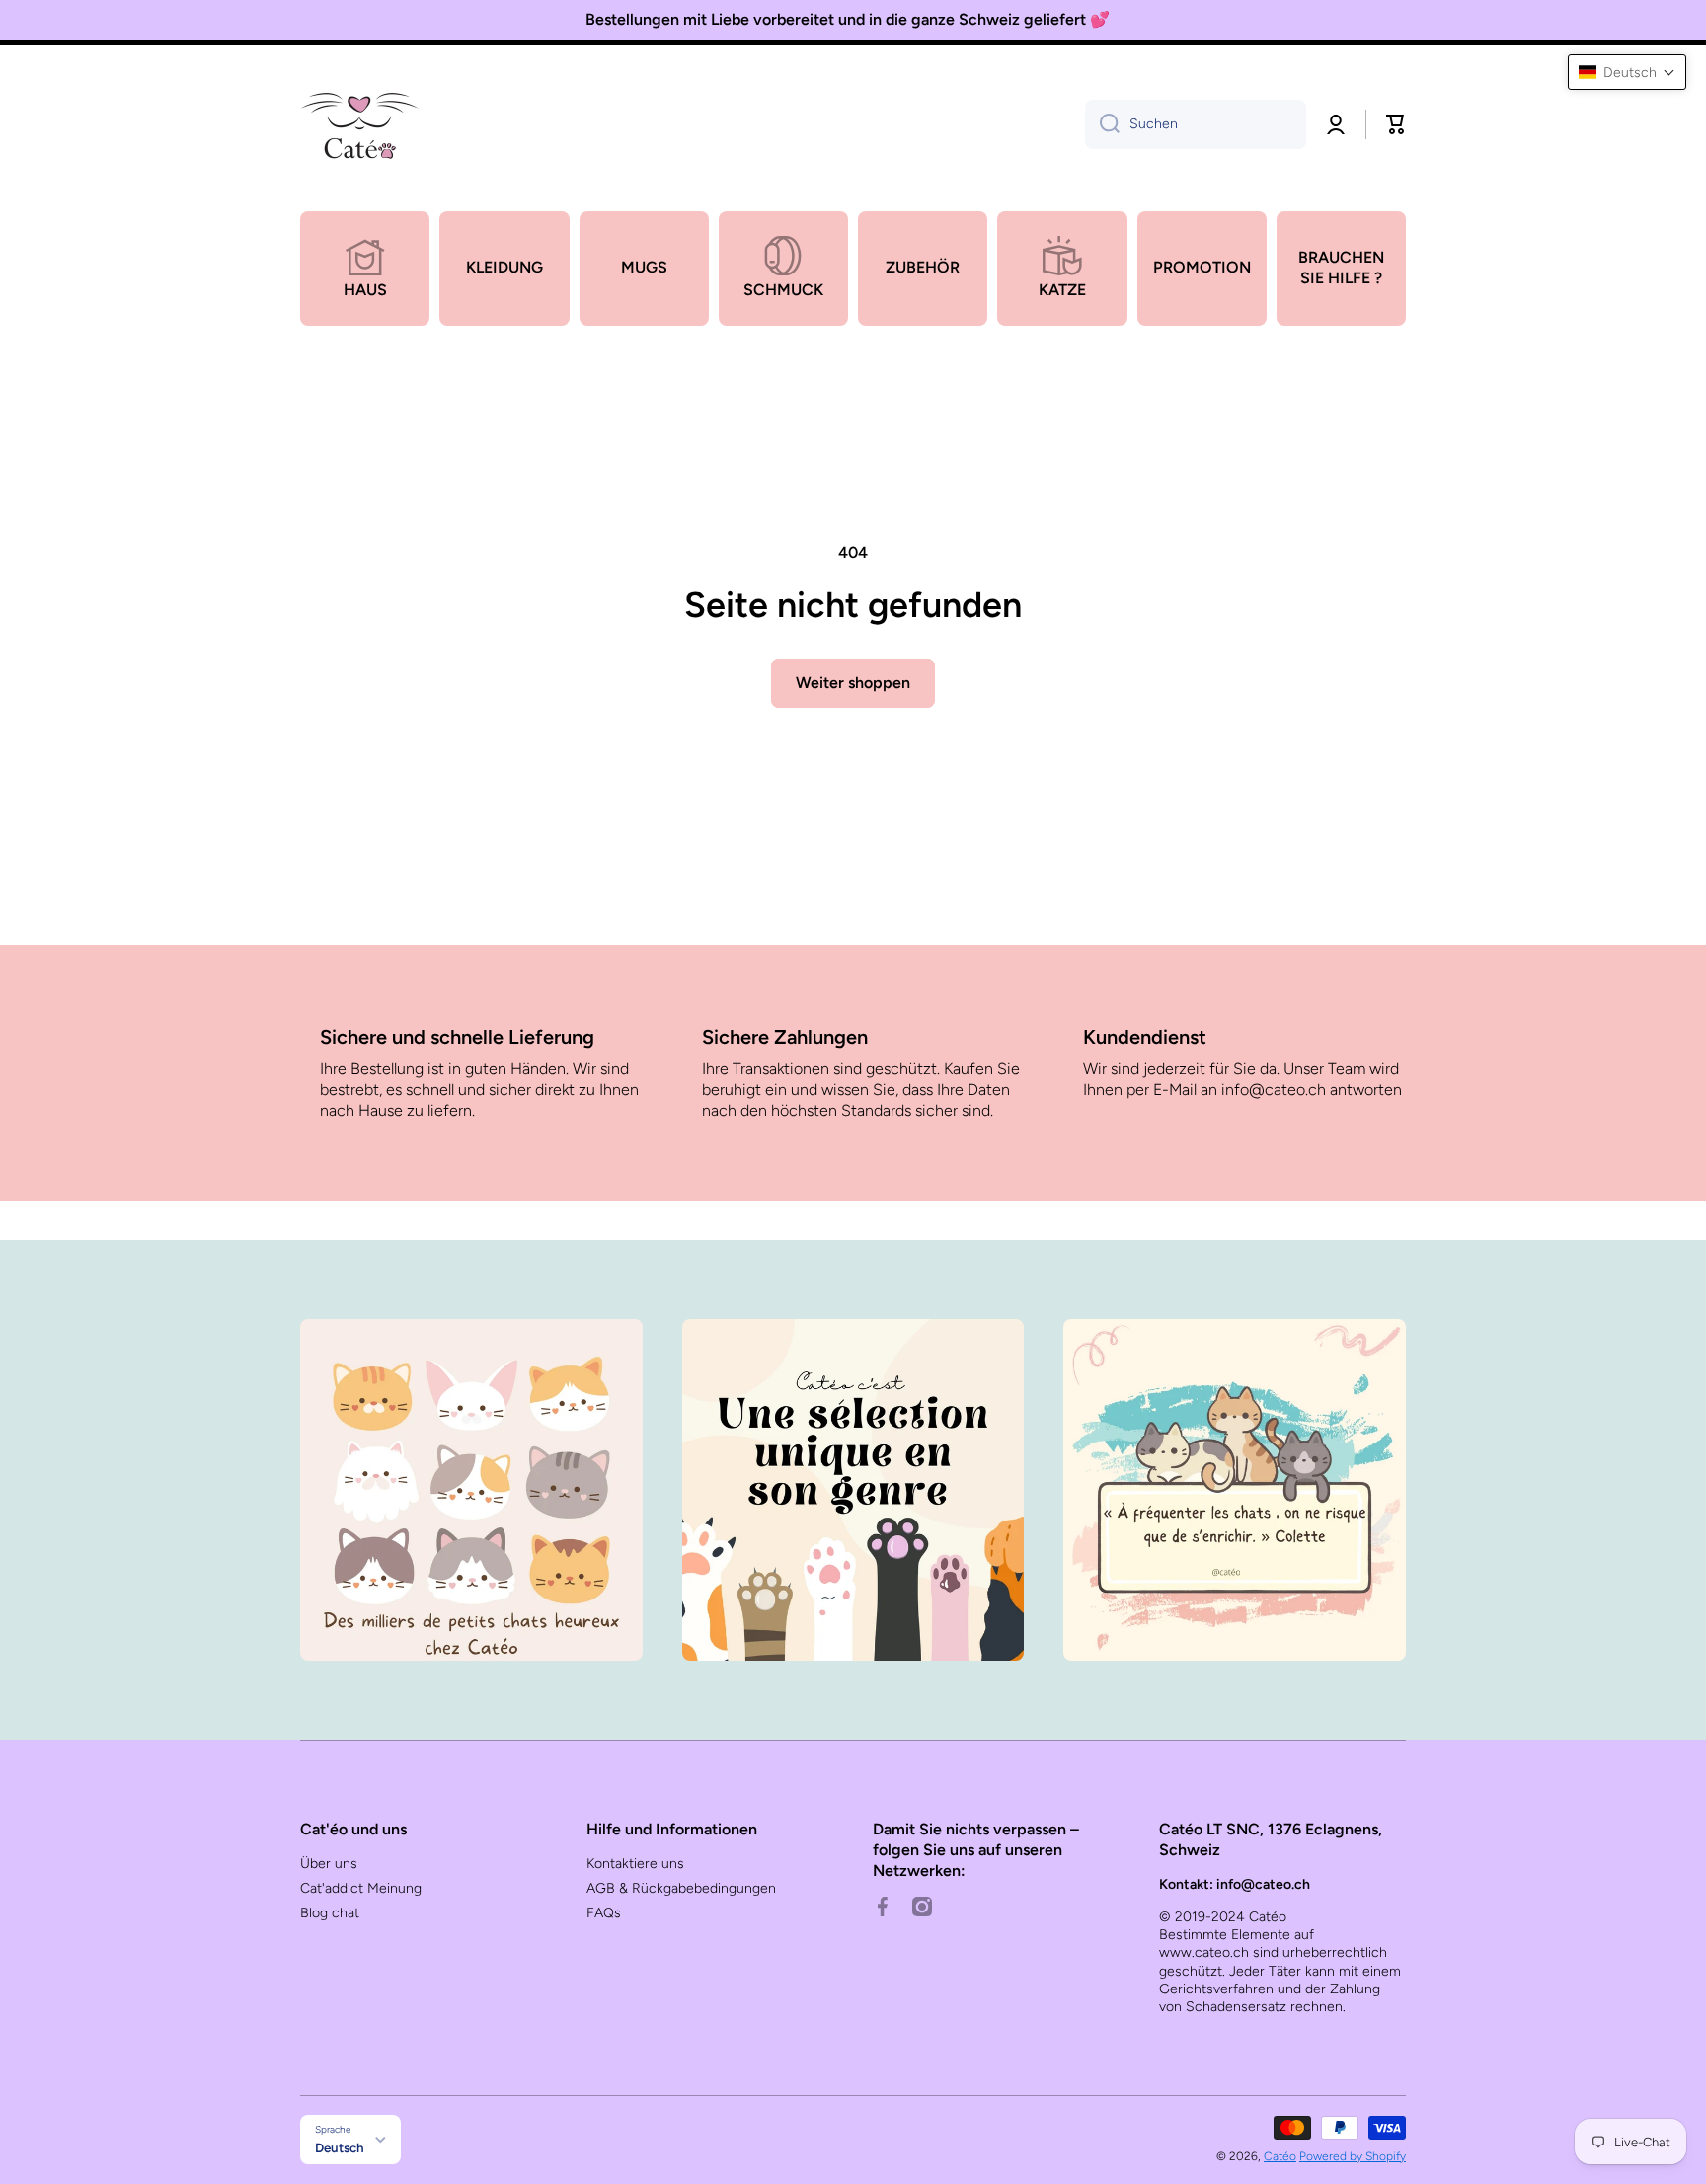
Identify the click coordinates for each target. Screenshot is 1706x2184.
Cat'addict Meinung (361, 1888)
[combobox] (1196, 124)
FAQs (604, 1913)
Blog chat (330, 1913)
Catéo (1280, 2156)
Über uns (329, 1864)
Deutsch (340, 2147)
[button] (1396, 124)
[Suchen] (1102, 124)
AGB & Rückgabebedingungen (681, 1888)
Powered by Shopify (1353, 2156)
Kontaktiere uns (635, 1864)
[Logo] (359, 124)
